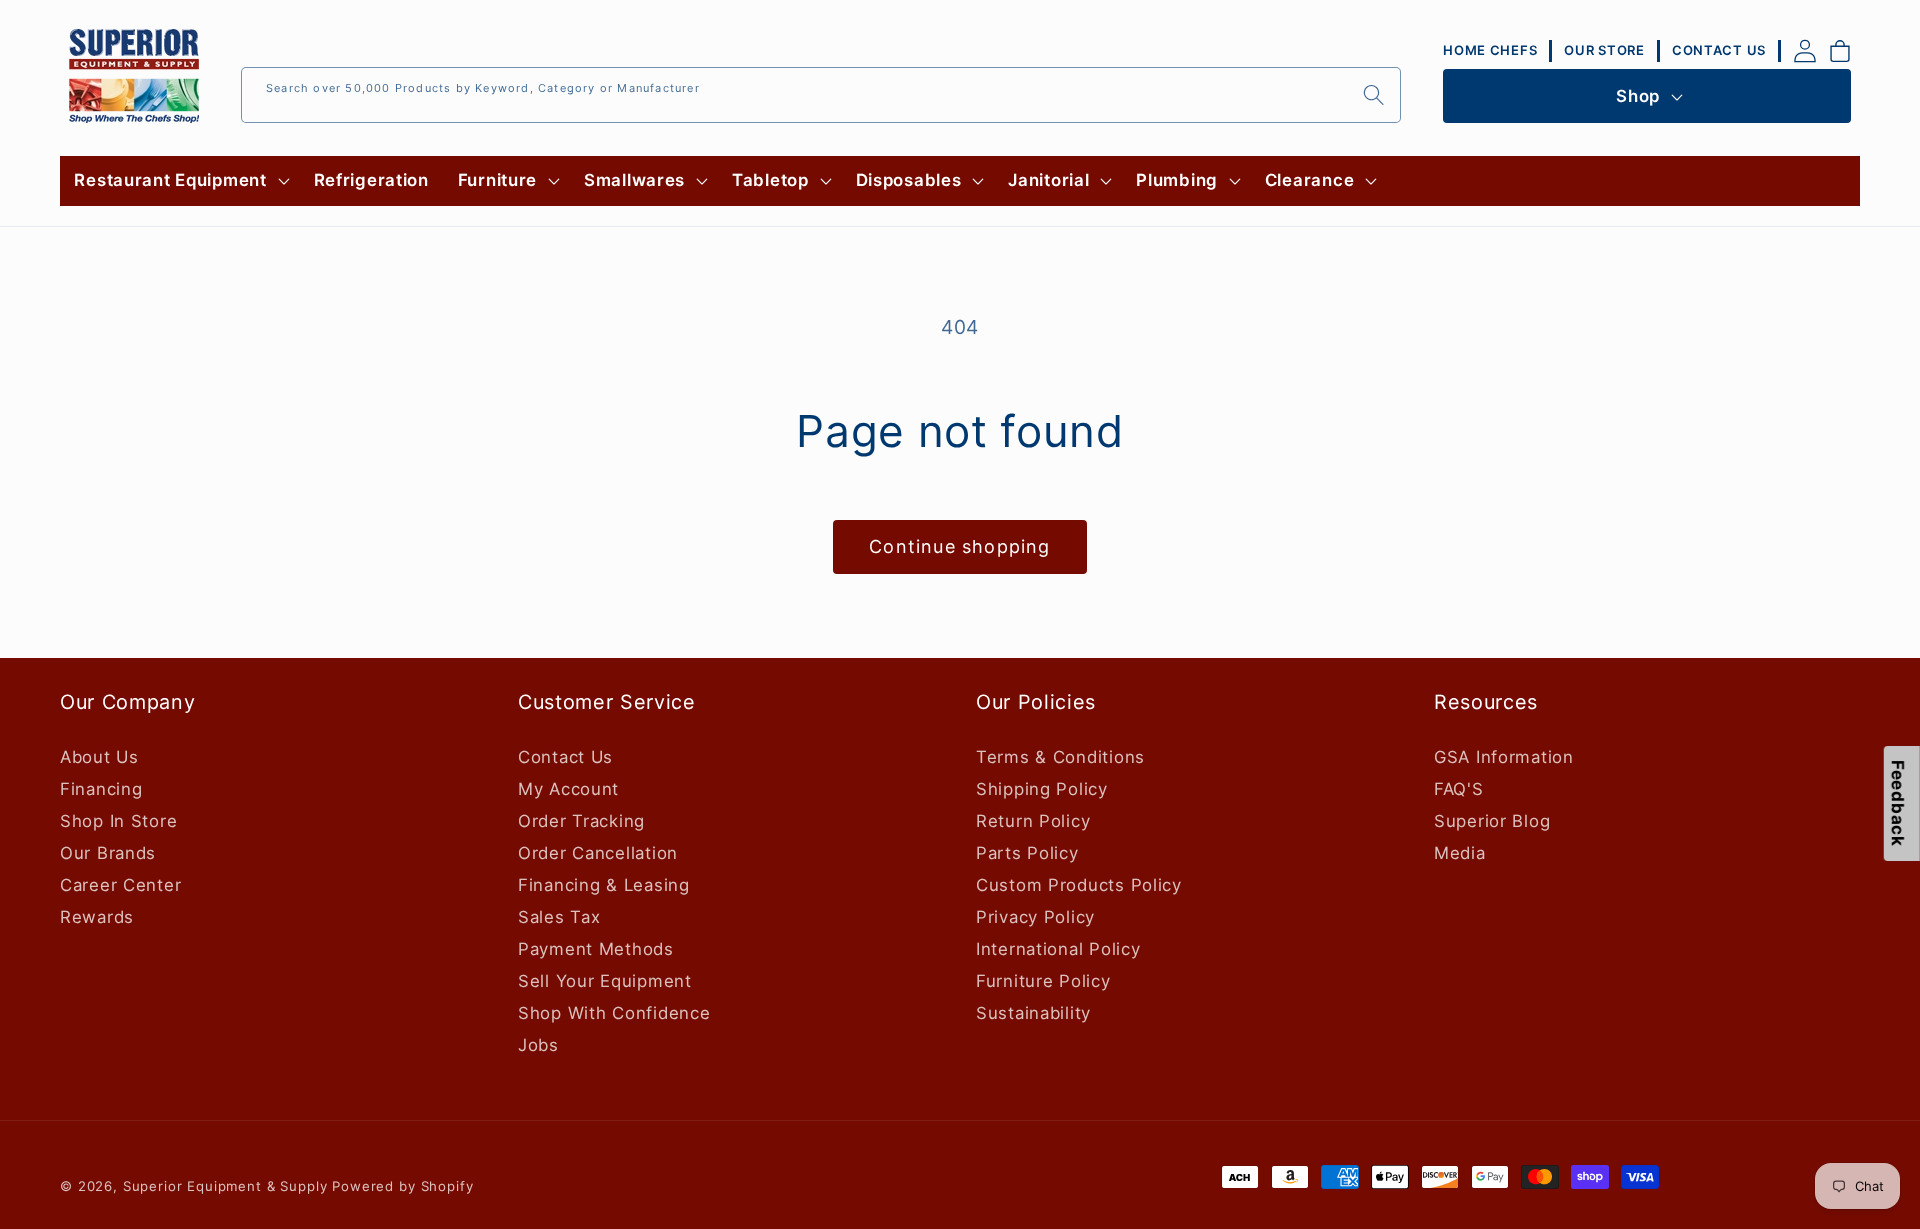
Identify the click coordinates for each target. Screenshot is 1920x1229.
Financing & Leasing (604, 885)
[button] (179, 181)
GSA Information (1504, 757)
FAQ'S (1459, 789)
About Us (99, 757)
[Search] (1373, 94)
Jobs (538, 1045)
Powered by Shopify (402, 1186)
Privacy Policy (1035, 917)
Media (1460, 853)
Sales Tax (559, 917)
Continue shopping (959, 546)
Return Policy (1033, 821)
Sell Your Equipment (605, 981)
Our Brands (108, 853)
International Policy (1058, 949)
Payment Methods (596, 949)
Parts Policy (1027, 853)
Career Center (120, 885)
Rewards (97, 917)
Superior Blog (1492, 821)
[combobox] (821, 95)
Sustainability (1033, 1013)
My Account (568, 789)
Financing (101, 789)
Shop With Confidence (614, 1013)
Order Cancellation (598, 853)
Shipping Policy (1042, 789)
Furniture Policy (1043, 981)
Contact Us (565, 757)
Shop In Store (118, 821)
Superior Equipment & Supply (225, 1186)
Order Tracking (581, 821)
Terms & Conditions (1060, 757)
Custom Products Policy (1079, 885)
